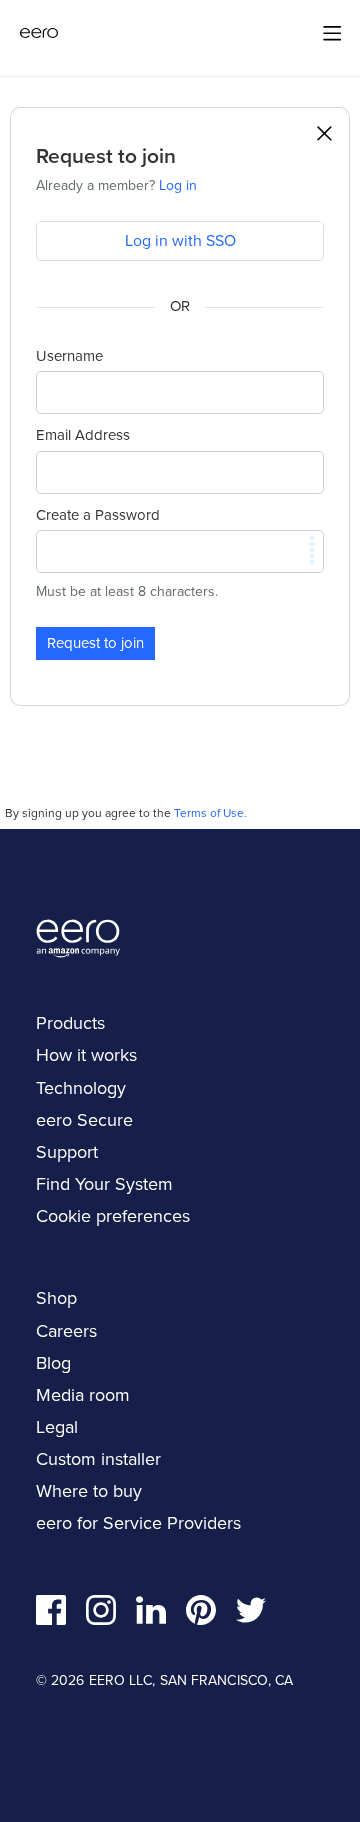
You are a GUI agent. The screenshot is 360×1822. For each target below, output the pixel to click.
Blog (53, 1363)
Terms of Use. (210, 813)
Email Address (83, 435)
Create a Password (98, 515)
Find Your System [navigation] (104, 1184)
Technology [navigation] (81, 1088)
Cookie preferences (113, 1216)
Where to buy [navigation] (89, 1491)
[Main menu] (332, 33)
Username (69, 356)
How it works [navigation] (86, 1055)
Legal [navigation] (57, 1427)
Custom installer (98, 1459)
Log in (178, 185)
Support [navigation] (67, 1152)
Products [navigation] (70, 1023)
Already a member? (116, 185)
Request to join (95, 643)
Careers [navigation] (66, 1331)
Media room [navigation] (83, 1395)
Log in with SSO (180, 240)
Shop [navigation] (56, 1298)
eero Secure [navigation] (84, 1120)
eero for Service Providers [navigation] (138, 1523)
